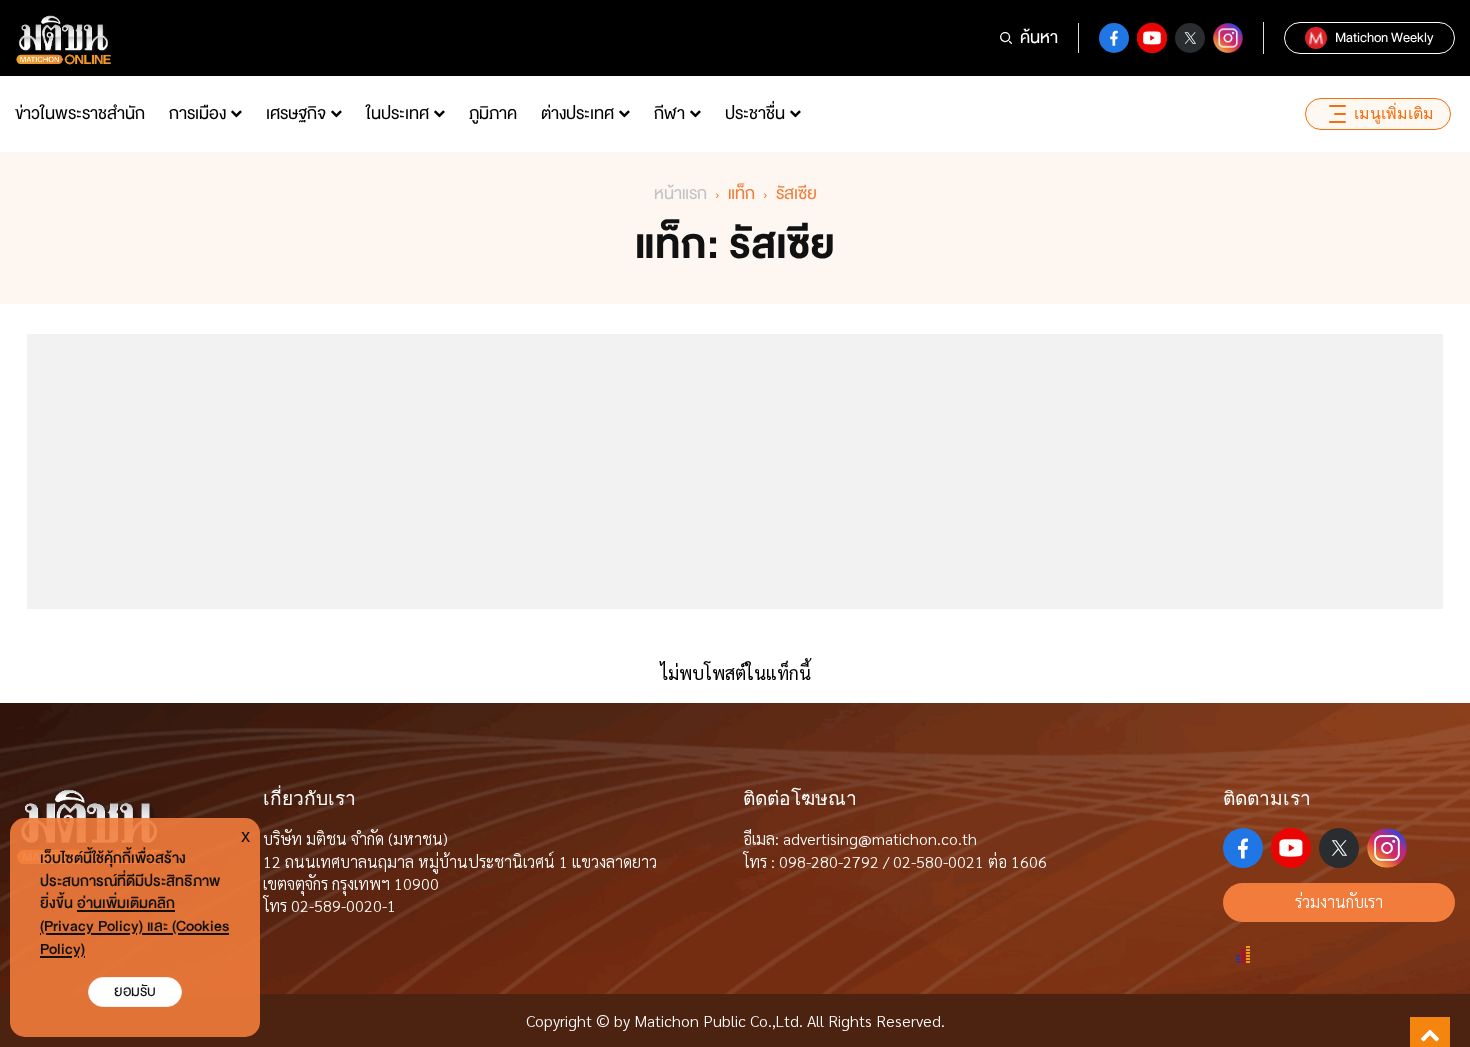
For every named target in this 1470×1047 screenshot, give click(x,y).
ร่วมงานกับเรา (1339, 901)
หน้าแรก (680, 193)
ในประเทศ (397, 113)
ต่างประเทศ (577, 113)
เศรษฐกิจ (296, 113)
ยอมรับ (135, 991)
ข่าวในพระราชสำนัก (80, 113)
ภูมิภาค (493, 113)
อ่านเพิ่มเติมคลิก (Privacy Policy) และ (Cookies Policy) (134, 926)
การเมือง (197, 113)
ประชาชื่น (755, 113)
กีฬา (669, 113)
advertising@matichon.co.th (880, 838)
